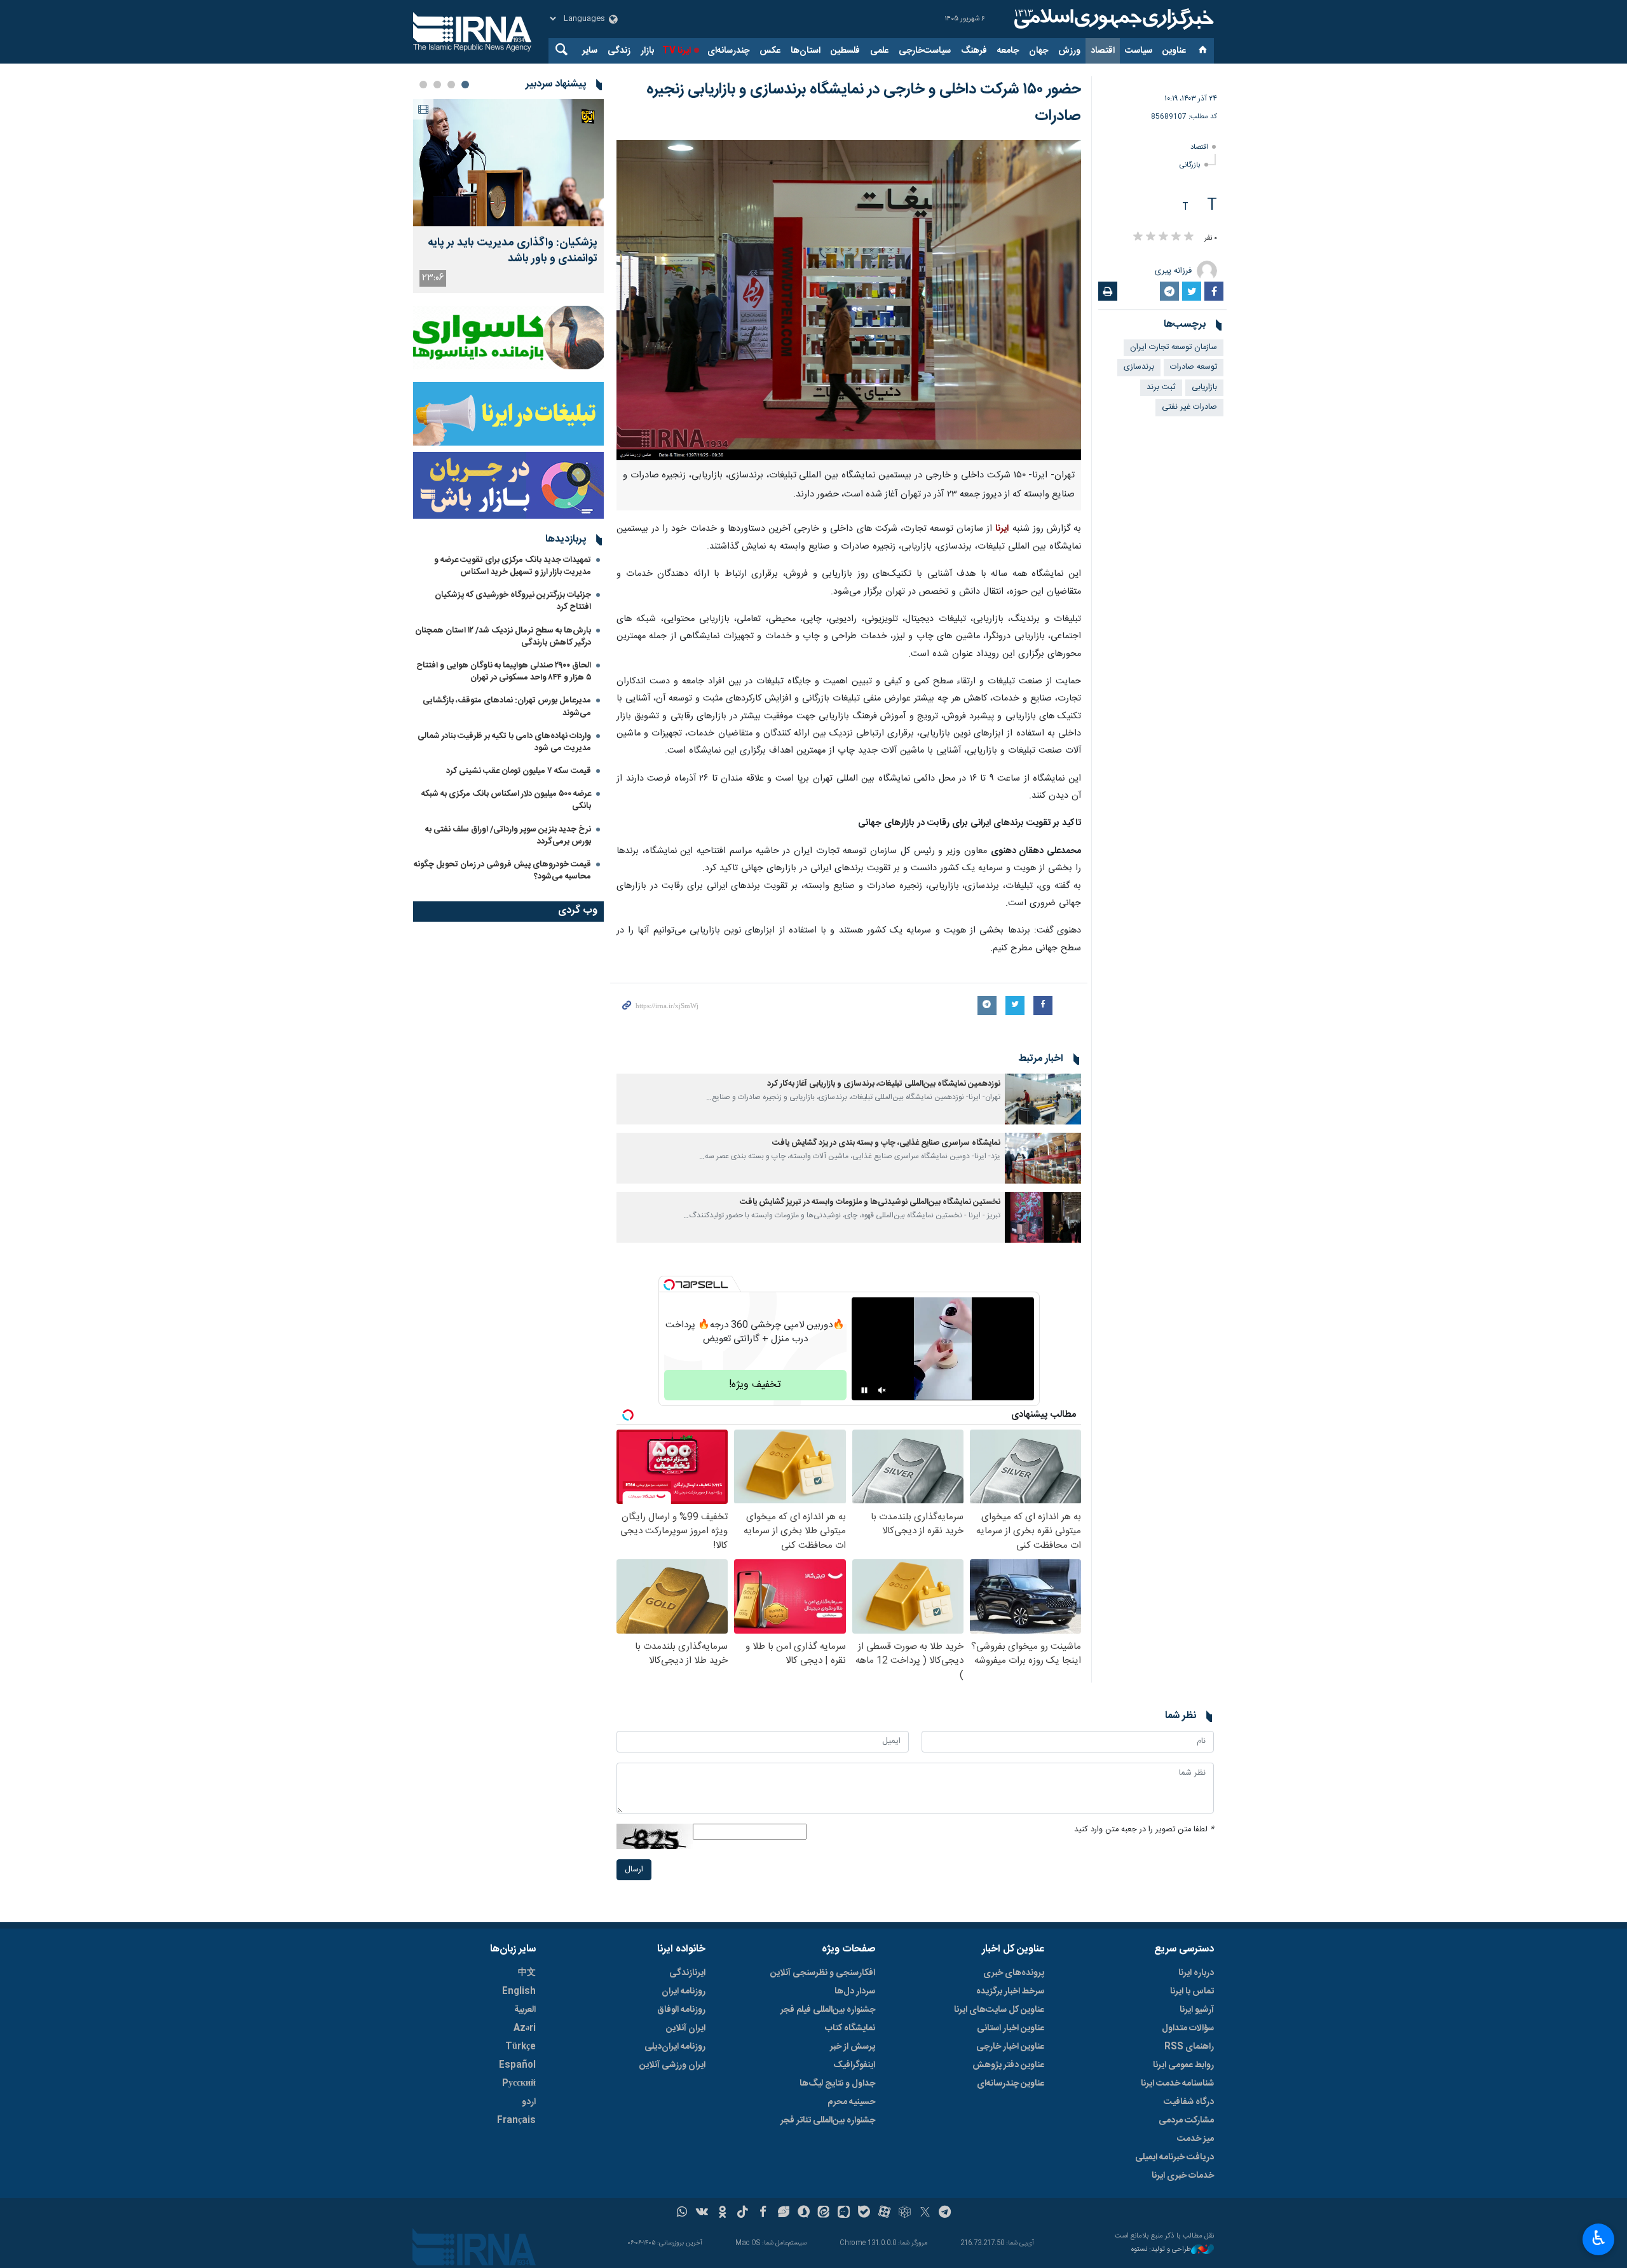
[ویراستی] (783, 2213)
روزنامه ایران (684, 1991)
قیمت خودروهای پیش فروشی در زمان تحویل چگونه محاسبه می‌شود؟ (502, 871)
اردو (529, 2102)
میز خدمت (1195, 2139)
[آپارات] (884, 2213)
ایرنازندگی (687, 1973)
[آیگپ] (844, 2213)
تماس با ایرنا (1192, 1991)
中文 (527, 1973)
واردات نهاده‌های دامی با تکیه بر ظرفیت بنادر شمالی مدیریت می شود (504, 742)
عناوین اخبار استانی (1011, 2028)
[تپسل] (669, 1285)
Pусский (519, 2084)
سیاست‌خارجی (925, 51)
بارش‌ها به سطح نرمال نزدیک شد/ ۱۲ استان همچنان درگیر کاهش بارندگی (503, 637)
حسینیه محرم (851, 2102)
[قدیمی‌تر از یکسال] (1043, 1099)
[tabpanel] (508, 196)
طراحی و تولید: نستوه (1161, 2250)
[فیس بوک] (763, 2213)
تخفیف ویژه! (755, 1385)
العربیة (525, 2010)
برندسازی (1139, 367)
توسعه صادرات (1194, 367)
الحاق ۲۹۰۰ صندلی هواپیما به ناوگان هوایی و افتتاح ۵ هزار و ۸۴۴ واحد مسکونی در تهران (504, 672)
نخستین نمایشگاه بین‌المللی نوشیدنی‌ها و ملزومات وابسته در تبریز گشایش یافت (870, 1202)
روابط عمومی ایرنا (1183, 2065)
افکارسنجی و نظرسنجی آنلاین (823, 1973)
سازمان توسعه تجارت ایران (1174, 347)
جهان (1038, 51)
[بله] (864, 2213)
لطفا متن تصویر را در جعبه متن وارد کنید (1144, 1830)
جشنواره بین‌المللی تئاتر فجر (828, 2121)
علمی (879, 51)
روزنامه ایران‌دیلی (675, 2047)
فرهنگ (974, 51)
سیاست (1139, 51)
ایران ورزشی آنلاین (672, 2065)
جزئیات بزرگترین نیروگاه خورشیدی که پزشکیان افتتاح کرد (513, 601)
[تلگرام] (945, 2213)
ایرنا (1112, 19)
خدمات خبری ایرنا (1183, 2176)
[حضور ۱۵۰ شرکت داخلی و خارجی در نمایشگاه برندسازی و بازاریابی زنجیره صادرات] (849, 300)
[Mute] (882, 1390)
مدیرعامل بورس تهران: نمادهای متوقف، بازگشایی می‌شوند (507, 707)
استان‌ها (806, 51)
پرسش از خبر (853, 2047)
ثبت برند (1161, 387)
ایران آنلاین (686, 2028)
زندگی (619, 51)
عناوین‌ (1174, 51)
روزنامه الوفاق (681, 2010)
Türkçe (521, 2047)
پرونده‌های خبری (1014, 1973)
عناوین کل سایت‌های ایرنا (999, 2010)
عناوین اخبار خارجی (1010, 2047)
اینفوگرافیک (854, 2065)
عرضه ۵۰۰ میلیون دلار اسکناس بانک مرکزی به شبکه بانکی (506, 800)
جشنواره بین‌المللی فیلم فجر (828, 2010)
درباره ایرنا (1196, 1973)
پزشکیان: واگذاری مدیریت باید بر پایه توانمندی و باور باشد (513, 251)
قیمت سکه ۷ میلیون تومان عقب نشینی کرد (519, 771)
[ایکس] (925, 2213)
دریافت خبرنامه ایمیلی (1174, 2157)
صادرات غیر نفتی (1189, 407)
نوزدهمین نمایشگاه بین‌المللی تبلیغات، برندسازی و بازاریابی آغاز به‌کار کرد (884, 1084)
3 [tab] (437, 85)
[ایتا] (824, 2213)
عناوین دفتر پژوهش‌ (1008, 2065)
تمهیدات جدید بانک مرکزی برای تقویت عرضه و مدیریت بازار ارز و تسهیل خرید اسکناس (513, 566)
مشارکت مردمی (1186, 2121)
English (519, 1991)
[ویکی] (702, 2213)
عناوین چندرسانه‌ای (1011, 2084)
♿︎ (1599, 2238)
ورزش (1069, 51)
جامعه (1008, 51)
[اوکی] (722, 2213)
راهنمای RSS (1189, 2047)
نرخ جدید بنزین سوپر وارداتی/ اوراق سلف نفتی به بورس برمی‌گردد (508, 836)
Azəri (525, 2028)
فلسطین (845, 51)
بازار (647, 51)
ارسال (634, 1870)
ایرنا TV (677, 51)
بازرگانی (1190, 165)
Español (517, 2065)
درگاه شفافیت (1189, 2102)
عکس (770, 51)
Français (516, 2121)
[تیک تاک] (743, 2213)
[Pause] (864, 1390)
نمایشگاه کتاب (850, 2028)
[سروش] (804, 2213)
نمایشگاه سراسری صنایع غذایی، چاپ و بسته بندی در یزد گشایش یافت (886, 1143)
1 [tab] (465, 85)
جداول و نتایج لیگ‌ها (837, 2084)
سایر (590, 51)
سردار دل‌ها (855, 1991)
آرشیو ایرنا (1197, 2010)
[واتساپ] (682, 2213)
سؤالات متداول (1188, 2028)
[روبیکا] (905, 2213)
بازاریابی (1204, 387)
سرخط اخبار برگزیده (1010, 1991)
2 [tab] (451, 85)
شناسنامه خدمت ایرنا (1177, 2084)
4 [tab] (423, 85)
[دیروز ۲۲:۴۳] (508, 163)
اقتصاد (1103, 51)
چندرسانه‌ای (728, 51)
